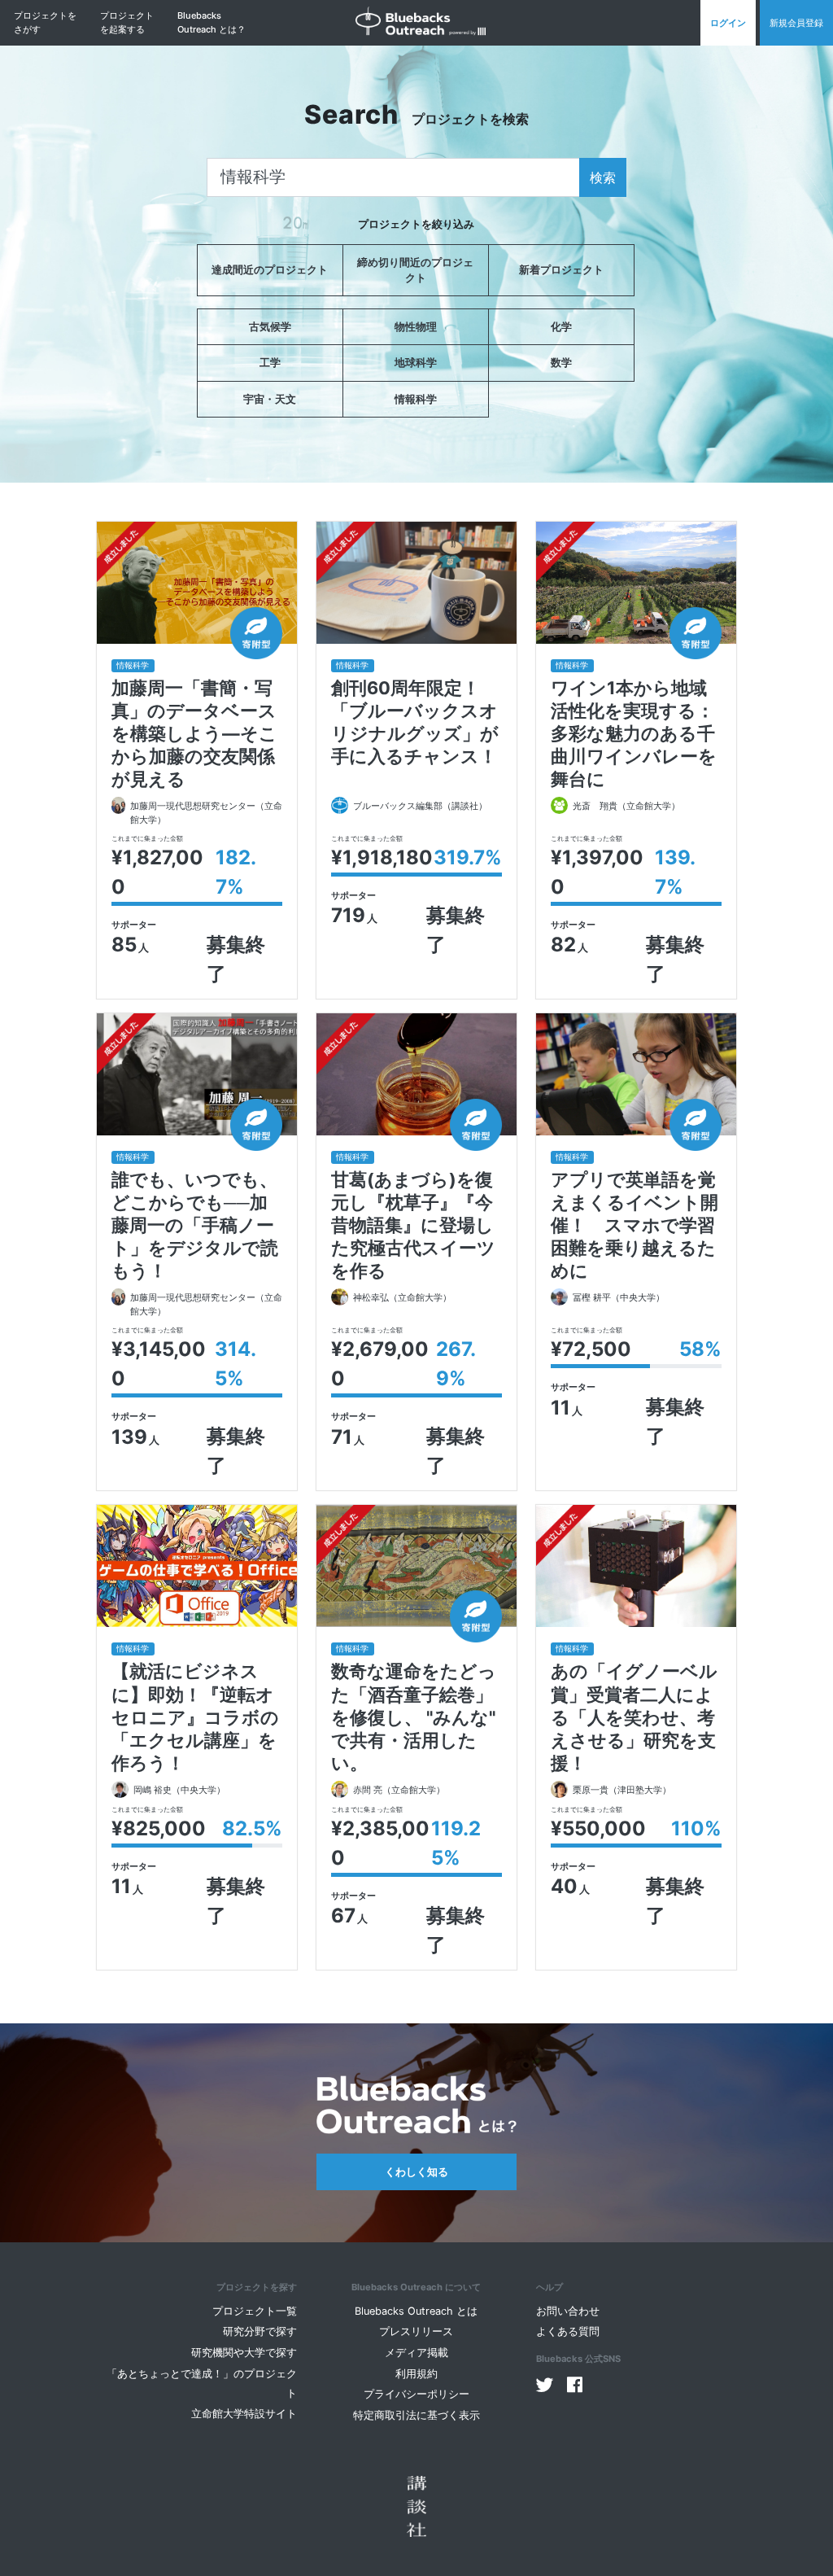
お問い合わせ (568, 2311)
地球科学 (416, 363)
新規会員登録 (796, 23)
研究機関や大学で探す (244, 2353)
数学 (561, 363)
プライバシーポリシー (416, 2394)
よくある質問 (568, 2331)
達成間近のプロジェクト (270, 270)
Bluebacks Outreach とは (416, 2311)
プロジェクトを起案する (127, 22)
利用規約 (416, 2374)
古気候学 (270, 327)
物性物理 (416, 327)
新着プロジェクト (561, 270)
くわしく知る (416, 2172)
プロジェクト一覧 (255, 2311)
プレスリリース (416, 2331)
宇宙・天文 (270, 399)
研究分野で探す (260, 2331)
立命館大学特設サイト (244, 2414)
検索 (603, 177)
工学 (270, 363)
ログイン (728, 23)
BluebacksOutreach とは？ (212, 22)
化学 (561, 327)
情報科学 (416, 399)
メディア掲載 (416, 2353)
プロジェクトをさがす (45, 22)
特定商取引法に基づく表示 (416, 2415)
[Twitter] (545, 2385)
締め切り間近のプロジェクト (415, 270)
